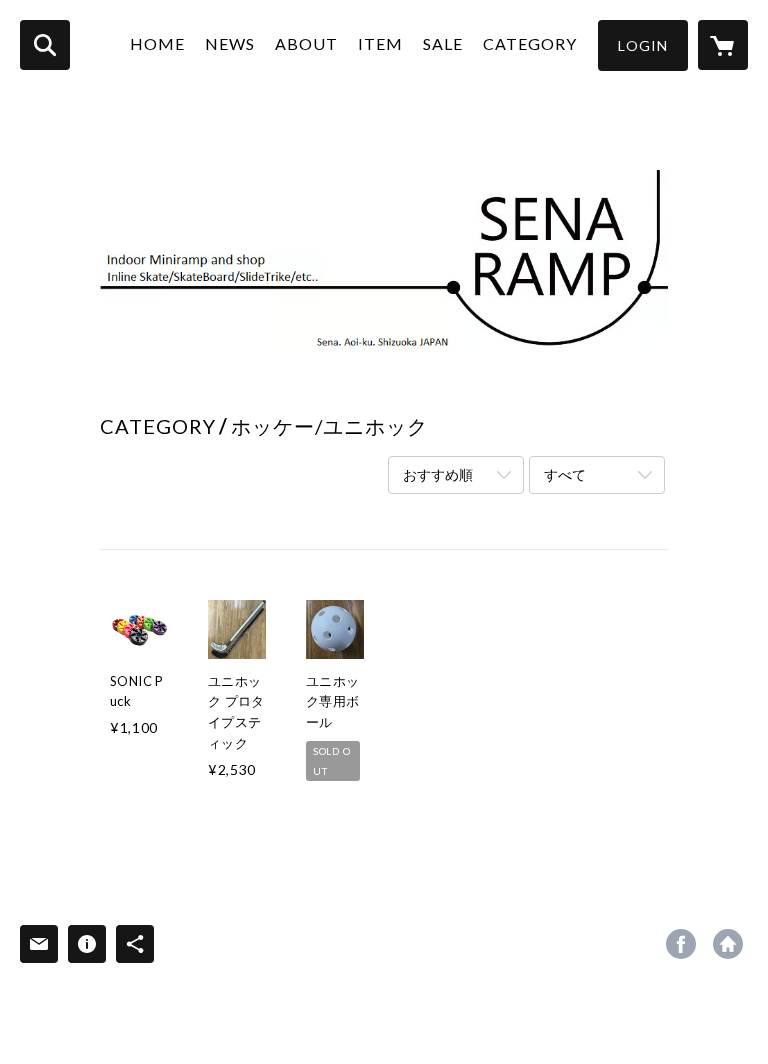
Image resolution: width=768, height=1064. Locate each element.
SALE (443, 43)
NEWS (230, 43)
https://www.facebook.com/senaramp (681, 944)
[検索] (45, 45)
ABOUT (306, 43)
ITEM (380, 43)
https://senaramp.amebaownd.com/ (728, 944)
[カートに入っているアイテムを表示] (723, 45)
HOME (157, 43)
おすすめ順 (438, 474)
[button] (643, 45)
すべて (565, 474)
